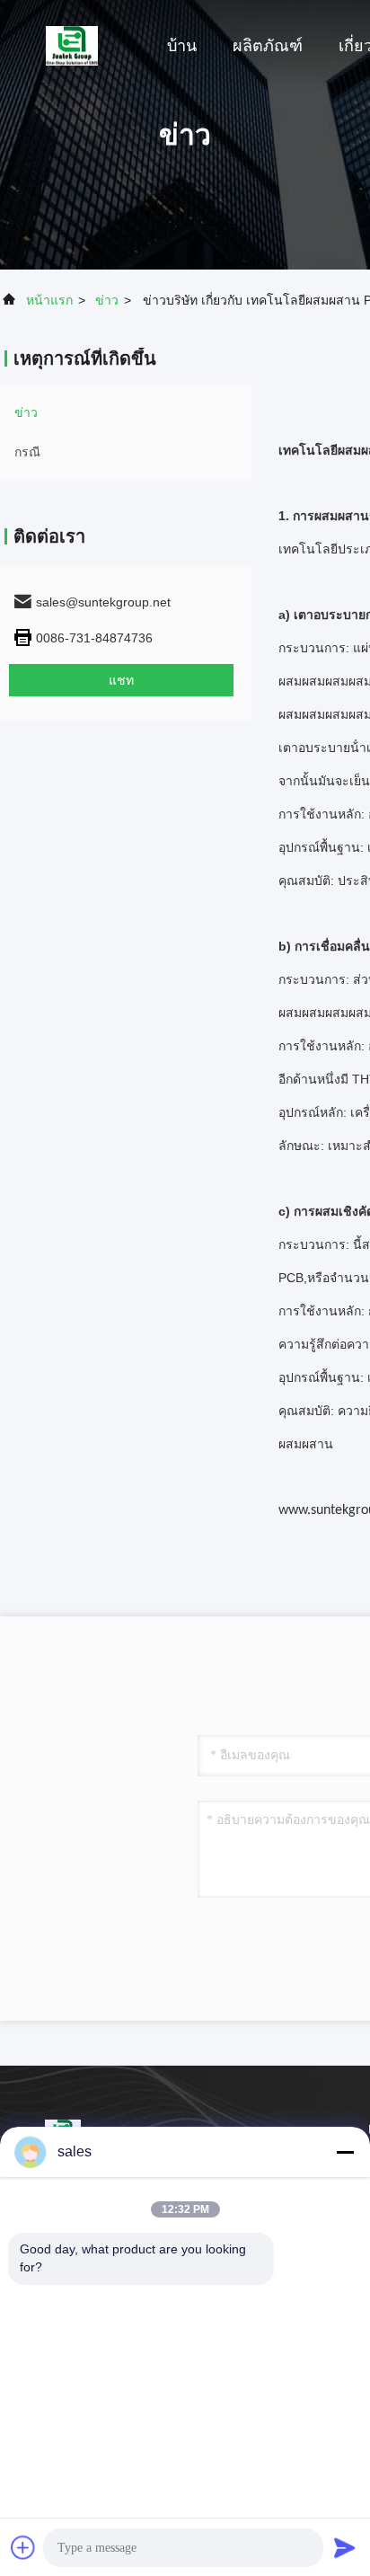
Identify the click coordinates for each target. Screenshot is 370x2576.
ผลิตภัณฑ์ (268, 46)
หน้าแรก (49, 300)
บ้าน (182, 46)
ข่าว (107, 300)
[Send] (345, 2547)
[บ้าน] (72, 45)
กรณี (27, 452)
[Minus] (345, 2152)
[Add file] (23, 2547)
